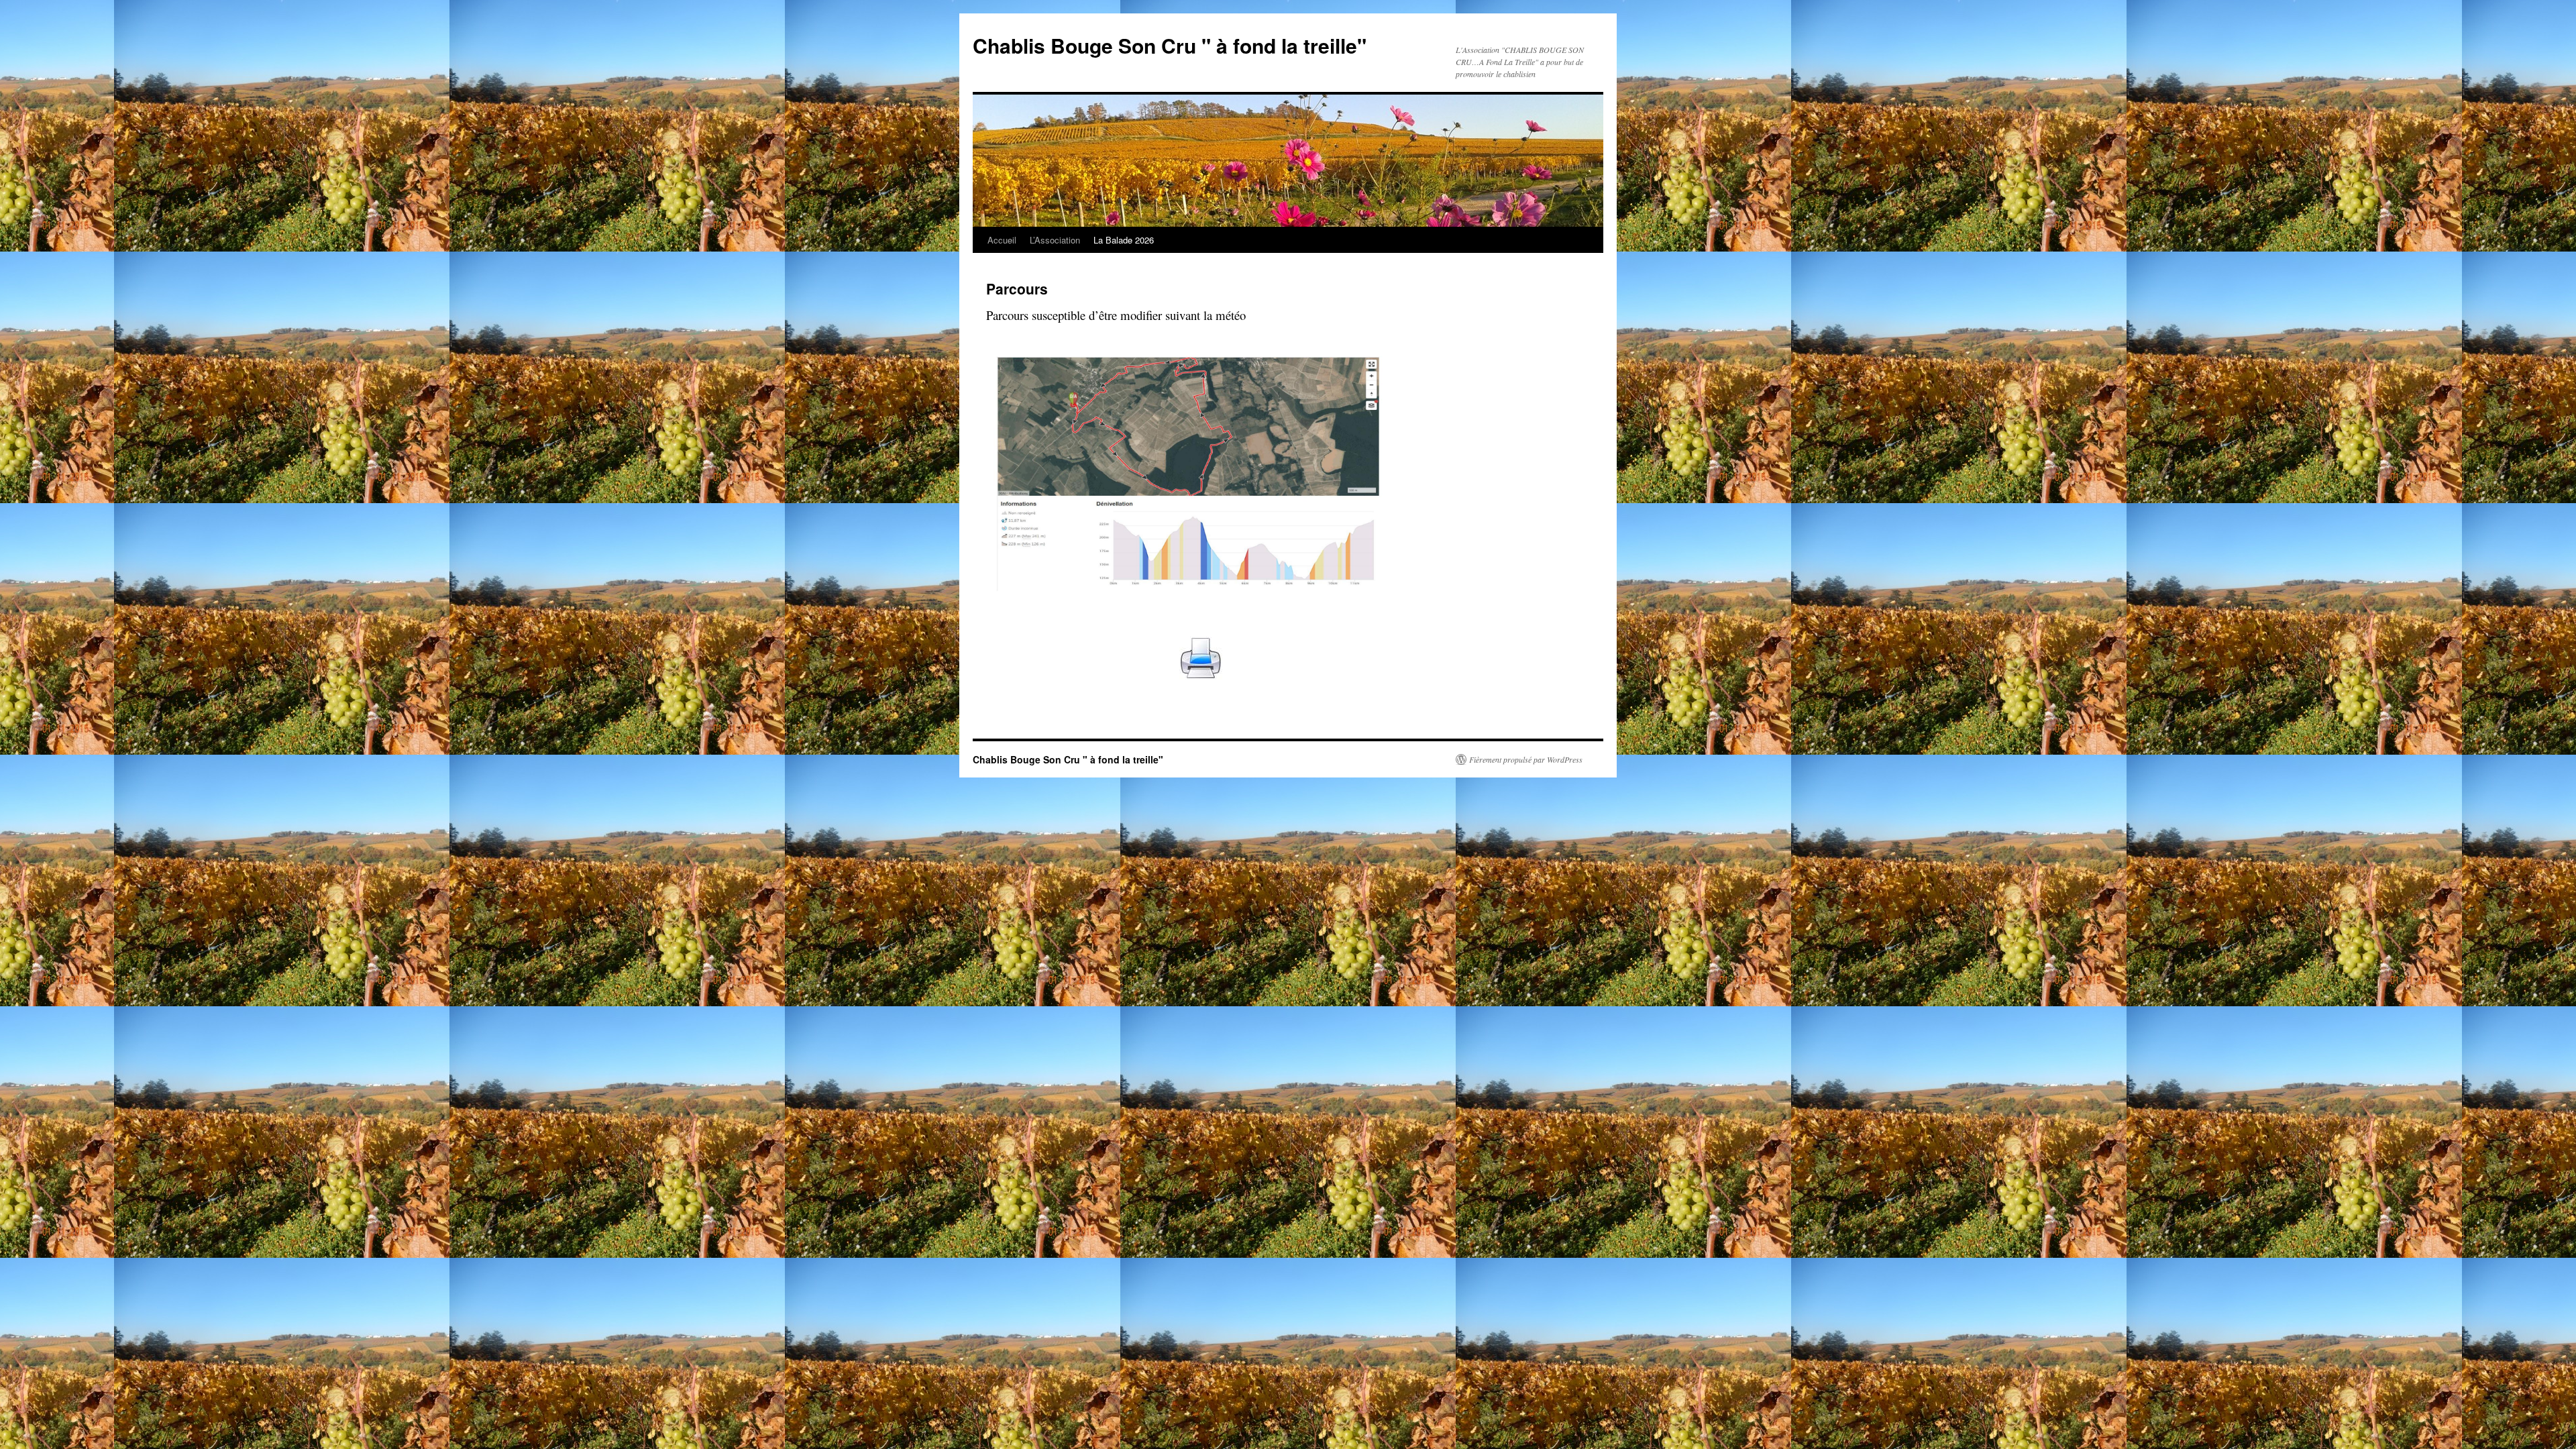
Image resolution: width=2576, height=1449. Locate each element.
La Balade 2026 (1124, 240)
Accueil (1002, 240)
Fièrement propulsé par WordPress (1526, 759)
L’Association (1055, 240)
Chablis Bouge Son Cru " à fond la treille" (1170, 45)
